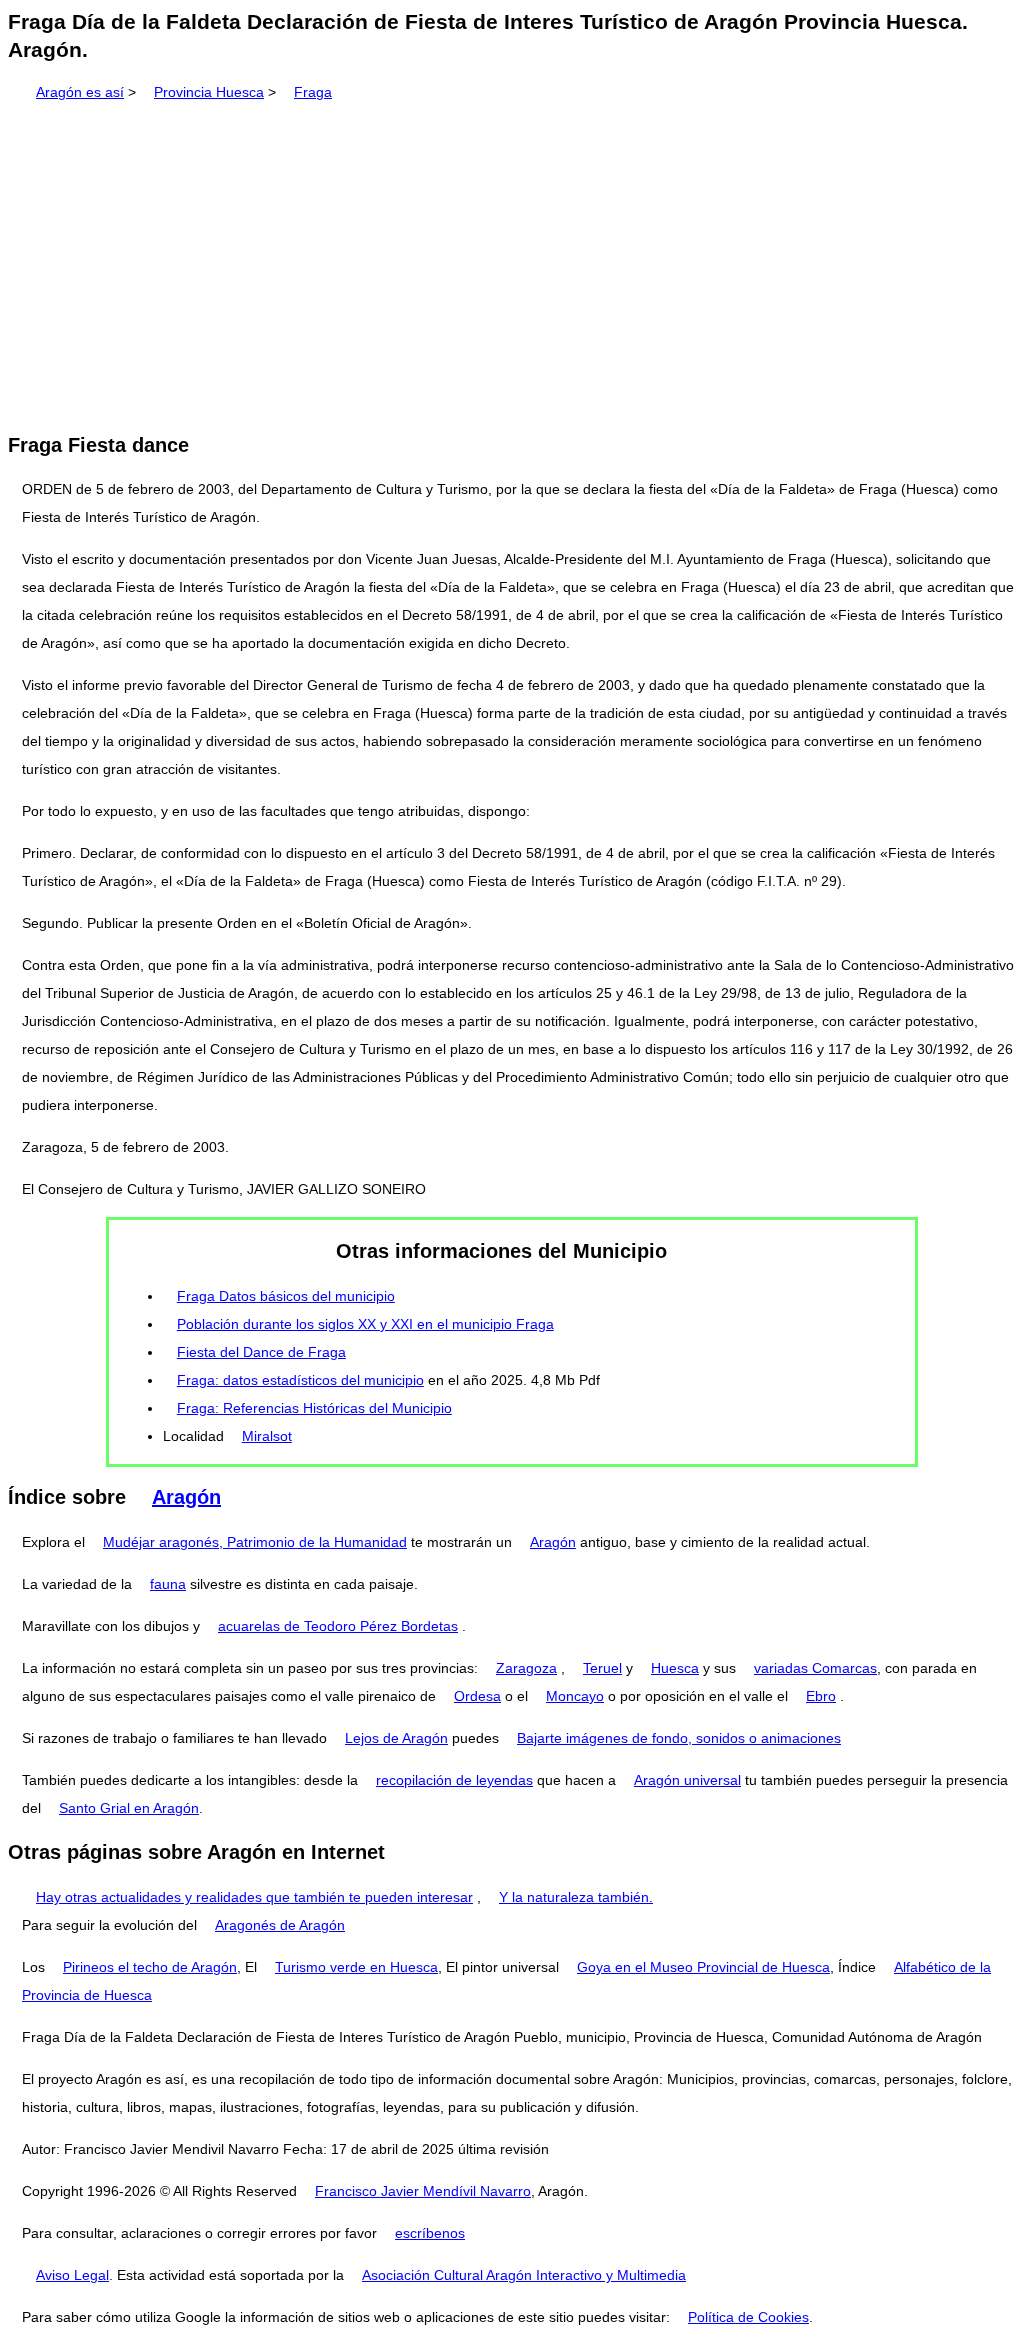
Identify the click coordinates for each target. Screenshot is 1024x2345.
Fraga (313, 92)
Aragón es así (80, 92)
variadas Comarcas (815, 1668)
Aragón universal (687, 1780)
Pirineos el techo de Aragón (150, 1967)
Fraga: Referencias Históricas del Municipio (314, 1408)
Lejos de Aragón (396, 1738)
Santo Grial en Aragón (129, 1808)
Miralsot (267, 1436)
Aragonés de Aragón (280, 1925)
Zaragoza (526, 1668)
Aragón (186, 1497)
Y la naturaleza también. (576, 1897)
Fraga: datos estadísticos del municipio (300, 1380)
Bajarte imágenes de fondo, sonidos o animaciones (679, 1738)
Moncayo (575, 1696)
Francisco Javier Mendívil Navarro (423, 2191)
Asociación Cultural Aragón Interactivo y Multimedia (524, 2275)
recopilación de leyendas (454, 1780)
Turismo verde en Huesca (356, 1967)
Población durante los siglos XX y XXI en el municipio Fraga (365, 1324)
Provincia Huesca (209, 92)
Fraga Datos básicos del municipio (286, 1296)
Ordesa (477, 1696)
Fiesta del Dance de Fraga (261, 1352)
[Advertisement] (512, 260)
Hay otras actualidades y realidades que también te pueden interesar (254, 1897)
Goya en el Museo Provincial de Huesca (703, 1967)
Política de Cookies (748, 2317)
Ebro (821, 1696)
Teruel (602, 1668)
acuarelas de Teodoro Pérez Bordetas (338, 1626)
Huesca (675, 1668)
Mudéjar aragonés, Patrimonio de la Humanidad (255, 1542)
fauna (168, 1584)
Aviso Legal (72, 2275)
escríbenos (430, 2233)
